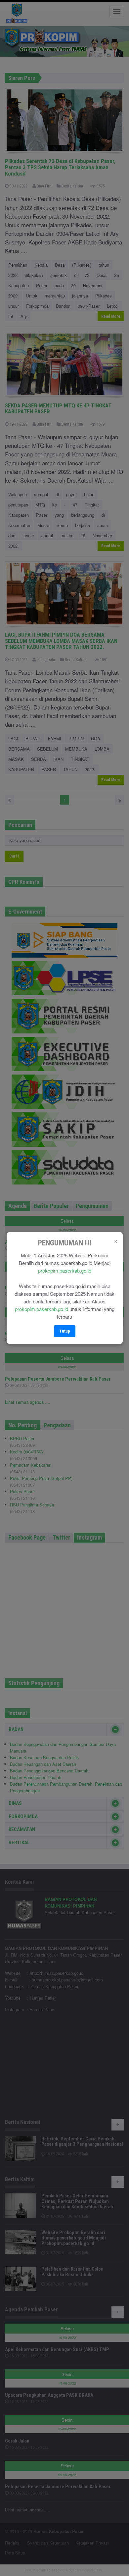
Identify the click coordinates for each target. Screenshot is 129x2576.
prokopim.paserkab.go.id (65, 1270)
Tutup (65, 1331)
